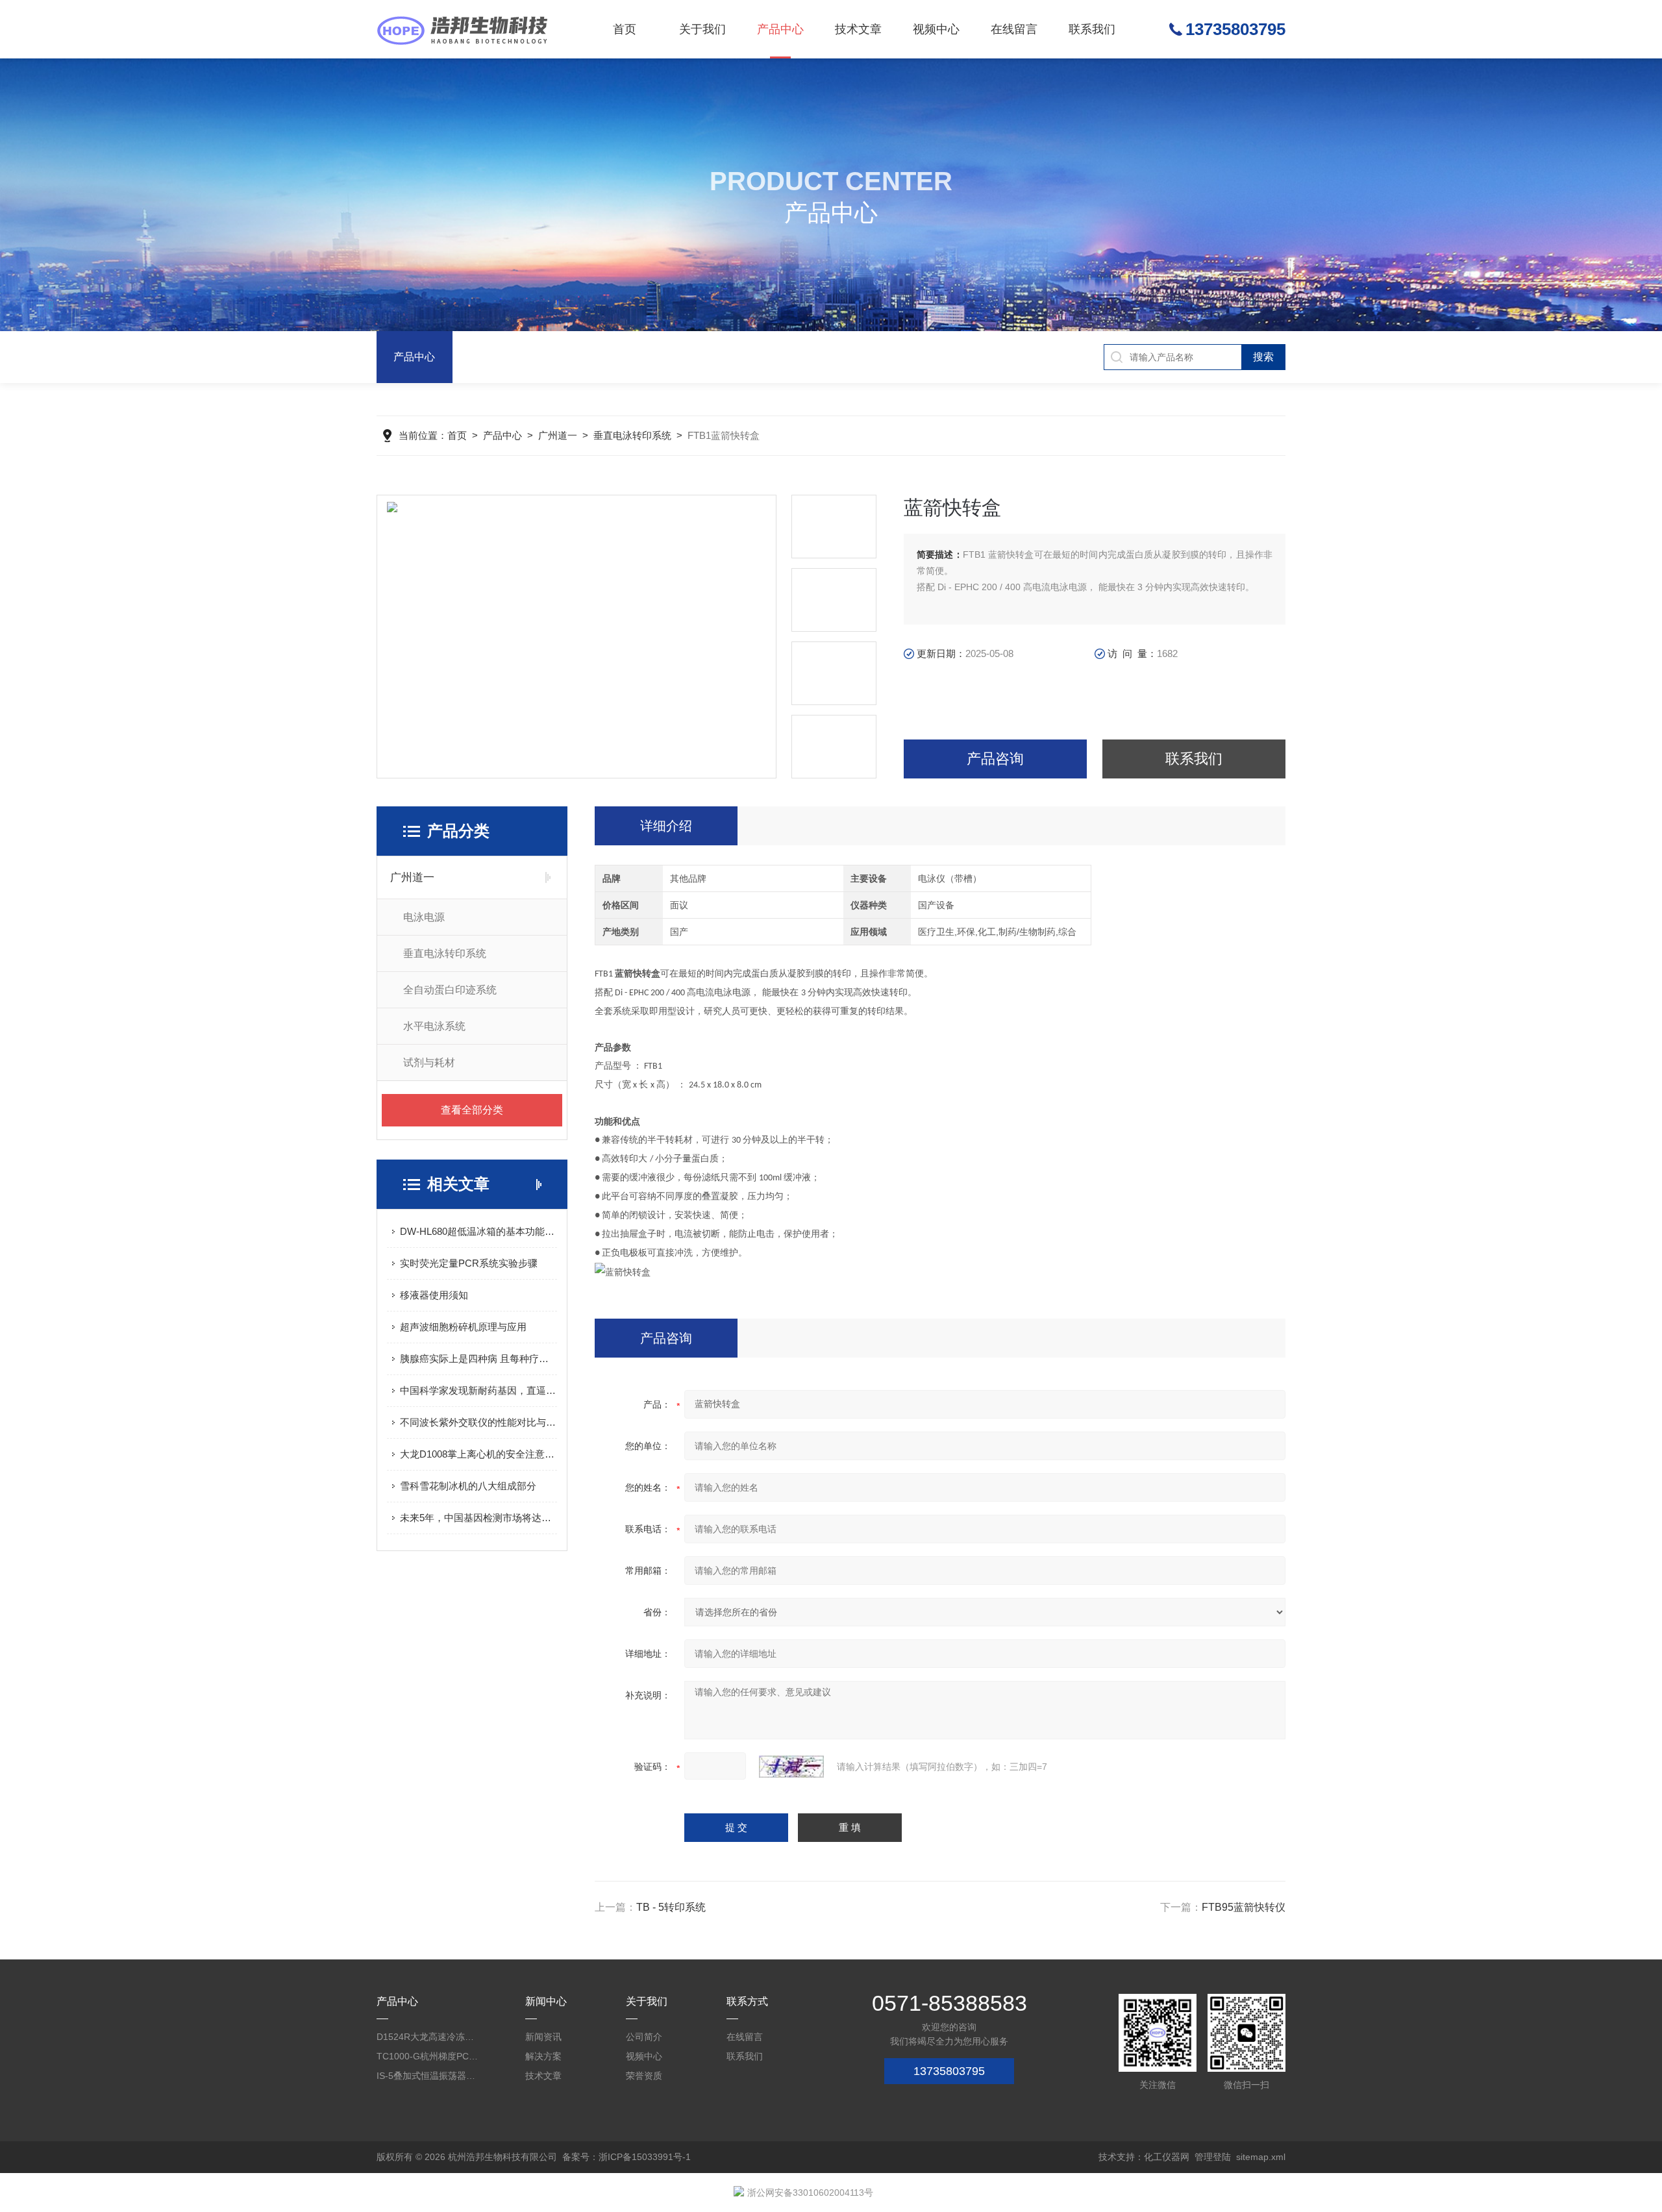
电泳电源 (424, 917)
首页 (625, 29)
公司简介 (644, 2037)
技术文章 (858, 29)
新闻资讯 (543, 2037)
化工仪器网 (1167, 2157)
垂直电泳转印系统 (632, 435)
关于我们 (702, 29)
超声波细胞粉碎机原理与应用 (463, 1327)
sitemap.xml (1261, 2157)
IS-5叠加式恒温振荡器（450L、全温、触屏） (428, 2076)
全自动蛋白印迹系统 (450, 990)
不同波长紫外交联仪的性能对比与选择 (478, 1422)
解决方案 (543, 2056)
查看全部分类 (472, 1110)
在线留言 (1014, 29)
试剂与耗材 (429, 1063)
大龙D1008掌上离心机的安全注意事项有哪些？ (478, 1454)
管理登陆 (1213, 2157)
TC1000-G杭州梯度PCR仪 (428, 2056)
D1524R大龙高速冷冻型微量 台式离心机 (428, 2037)
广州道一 (558, 435)
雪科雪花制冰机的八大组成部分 (468, 1486)
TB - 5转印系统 (671, 1907)
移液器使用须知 (434, 1295)
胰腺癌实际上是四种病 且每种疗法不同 (478, 1359)
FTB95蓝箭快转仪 (1244, 1907)
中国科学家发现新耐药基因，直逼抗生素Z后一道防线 (478, 1390)
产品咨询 (995, 759)
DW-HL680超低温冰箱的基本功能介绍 (478, 1231)
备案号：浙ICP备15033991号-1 (626, 2157)
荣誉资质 (644, 2076)
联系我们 (1092, 29)
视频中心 (936, 29)
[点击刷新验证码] (791, 1767)
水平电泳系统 (434, 1026)
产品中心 (780, 29)
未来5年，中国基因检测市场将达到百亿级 (478, 1518)
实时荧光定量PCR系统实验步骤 (469, 1263)
